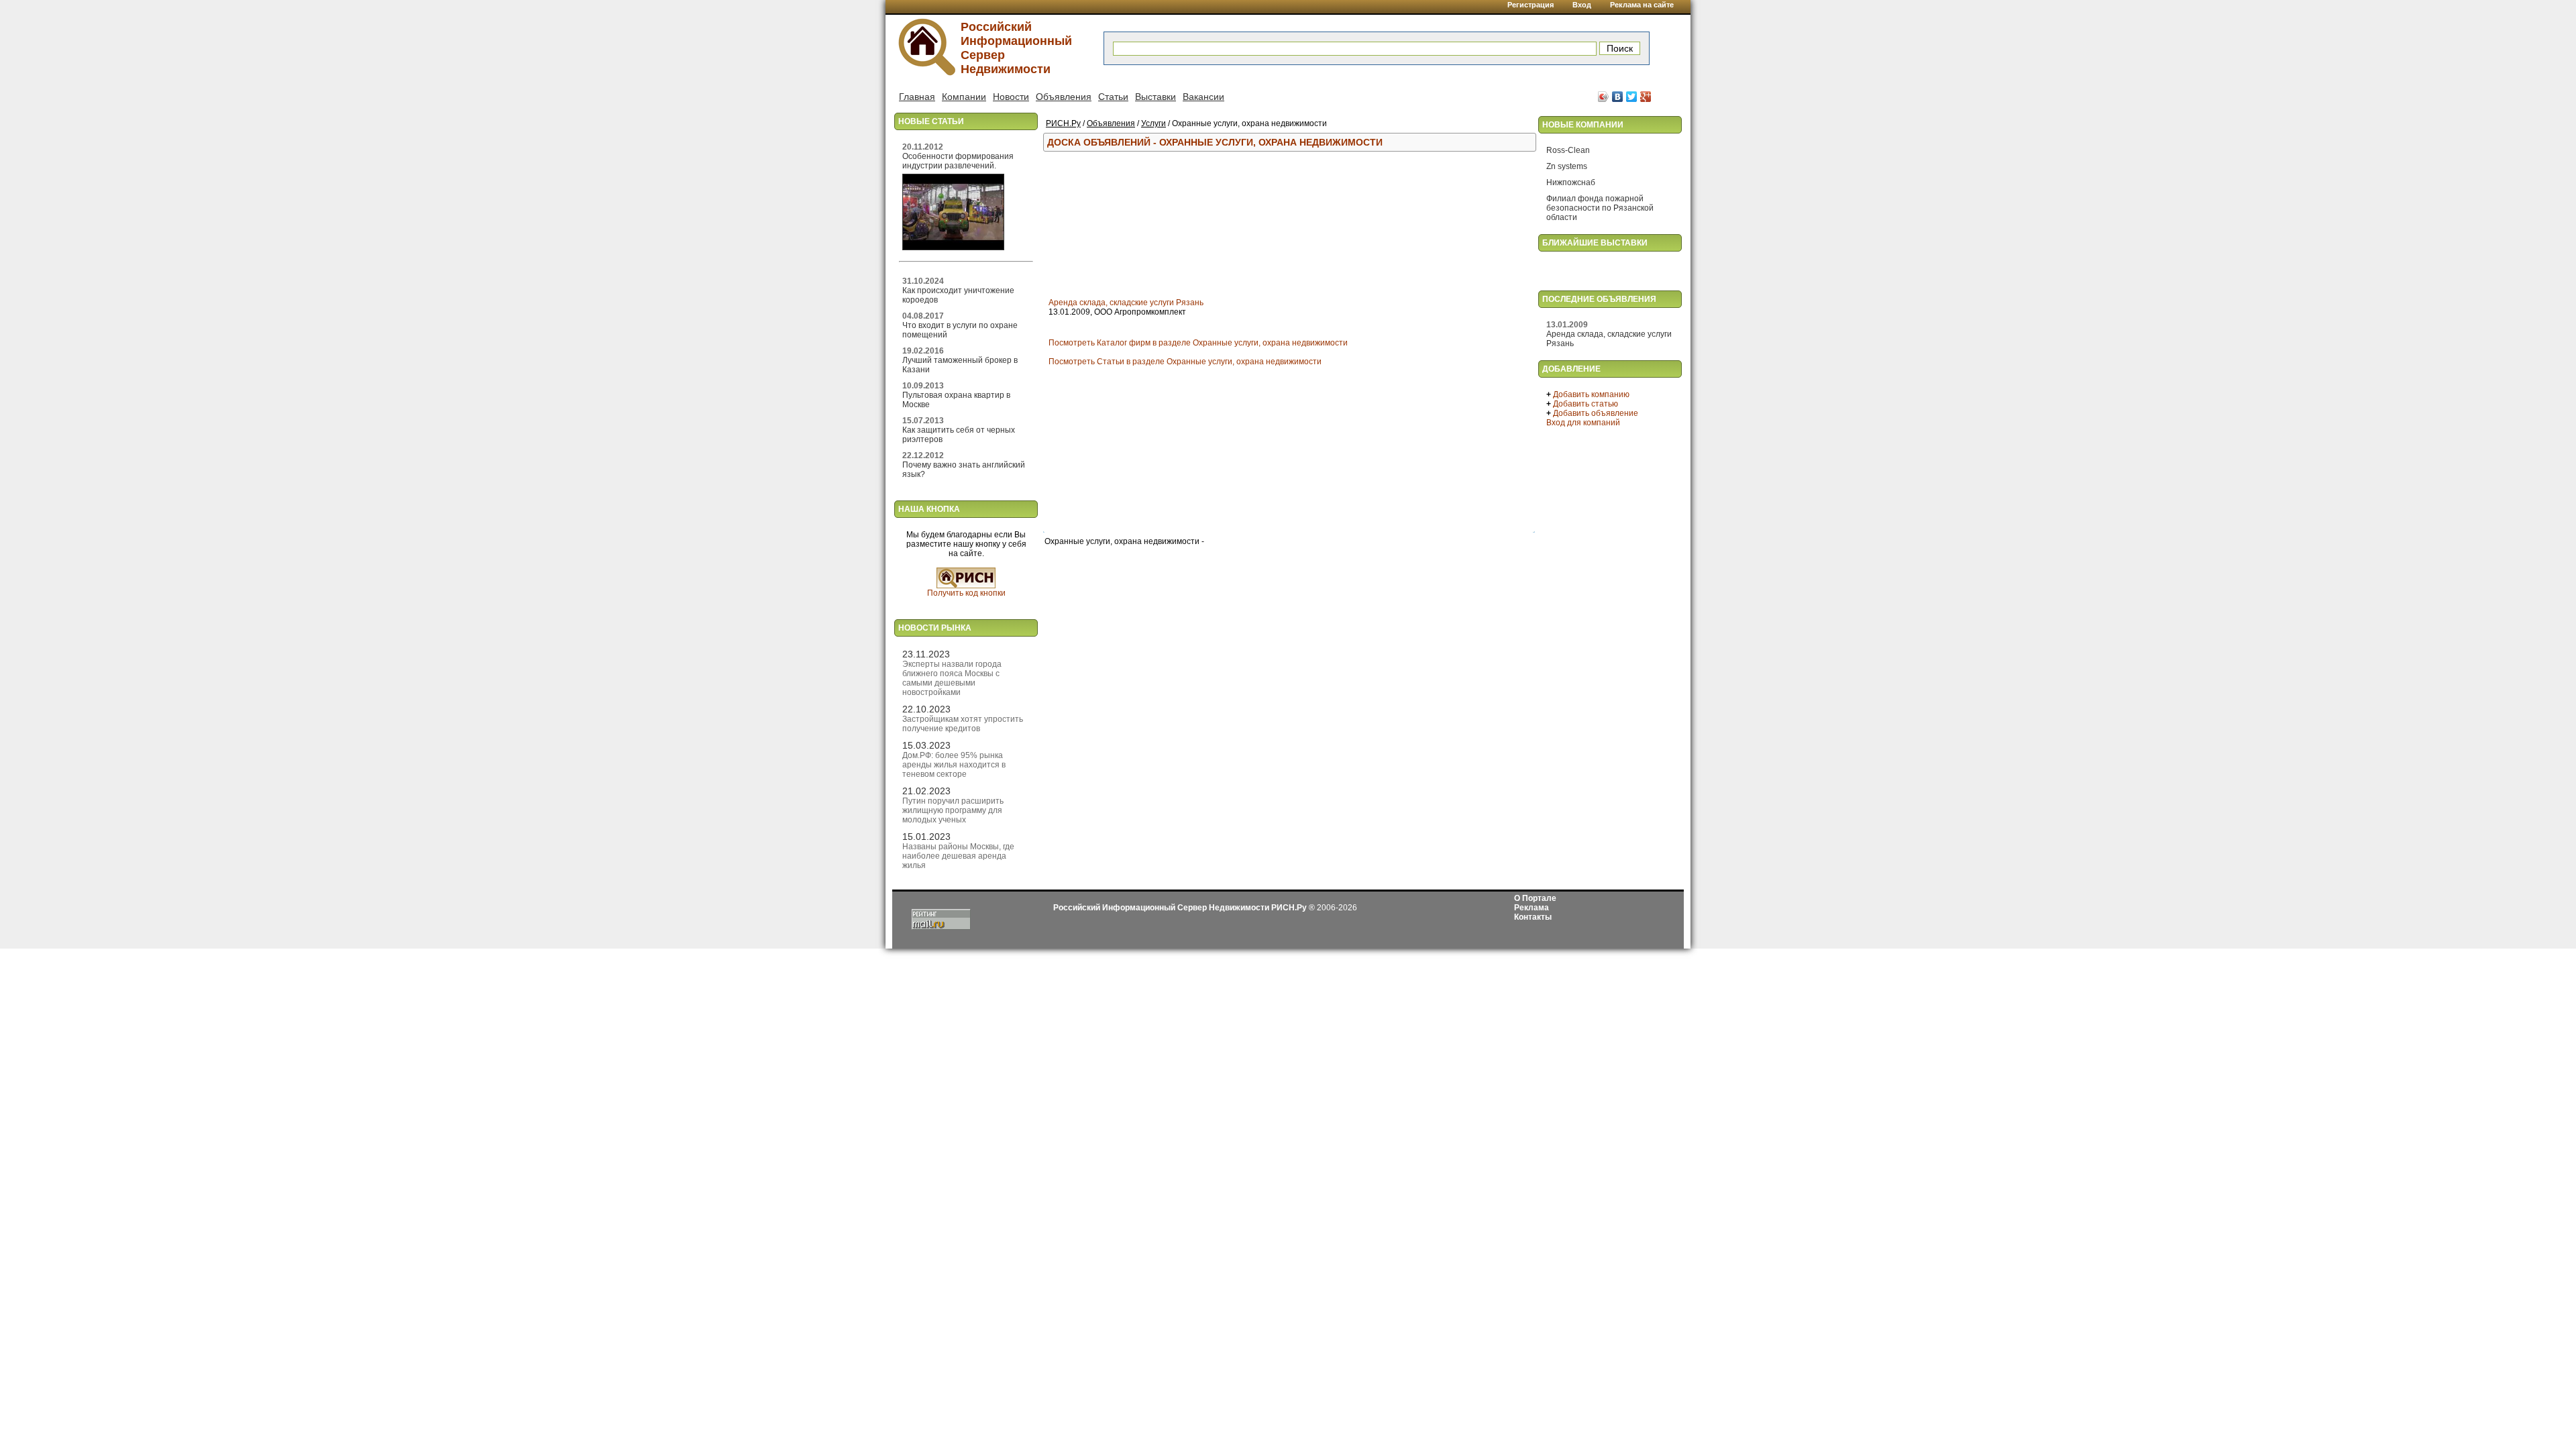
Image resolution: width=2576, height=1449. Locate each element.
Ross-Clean (1568, 150)
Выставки (1156, 97)
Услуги (1153, 123)
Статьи (1113, 97)
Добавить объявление (1596, 413)
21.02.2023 (926, 791)
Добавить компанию (1591, 394)
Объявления (1064, 97)
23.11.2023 (926, 654)
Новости (1011, 97)
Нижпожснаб (1571, 182)
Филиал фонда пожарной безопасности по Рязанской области (1600, 208)
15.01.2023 (926, 837)
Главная (917, 97)
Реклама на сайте (1642, 5)
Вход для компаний (1583, 423)
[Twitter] (1632, 97)
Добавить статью (1586, 404)
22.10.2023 (926, 709)
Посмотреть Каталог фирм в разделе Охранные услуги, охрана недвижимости (1198, 343)
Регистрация (1531, 5)
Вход (1582, 5)
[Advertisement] (1281, 225)
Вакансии (1203, 97)
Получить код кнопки (966, 593)
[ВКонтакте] (1618, 97)
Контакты (1533, 917)
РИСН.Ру (1063, 123)
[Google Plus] (1646, 97)
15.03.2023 (926, 745)
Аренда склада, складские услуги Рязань (1126, 303)
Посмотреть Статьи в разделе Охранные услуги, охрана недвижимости (1185, 362)
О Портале (1535, 898)
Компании (964, 97)
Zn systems (1567, 166)
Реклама (1532, 908)
